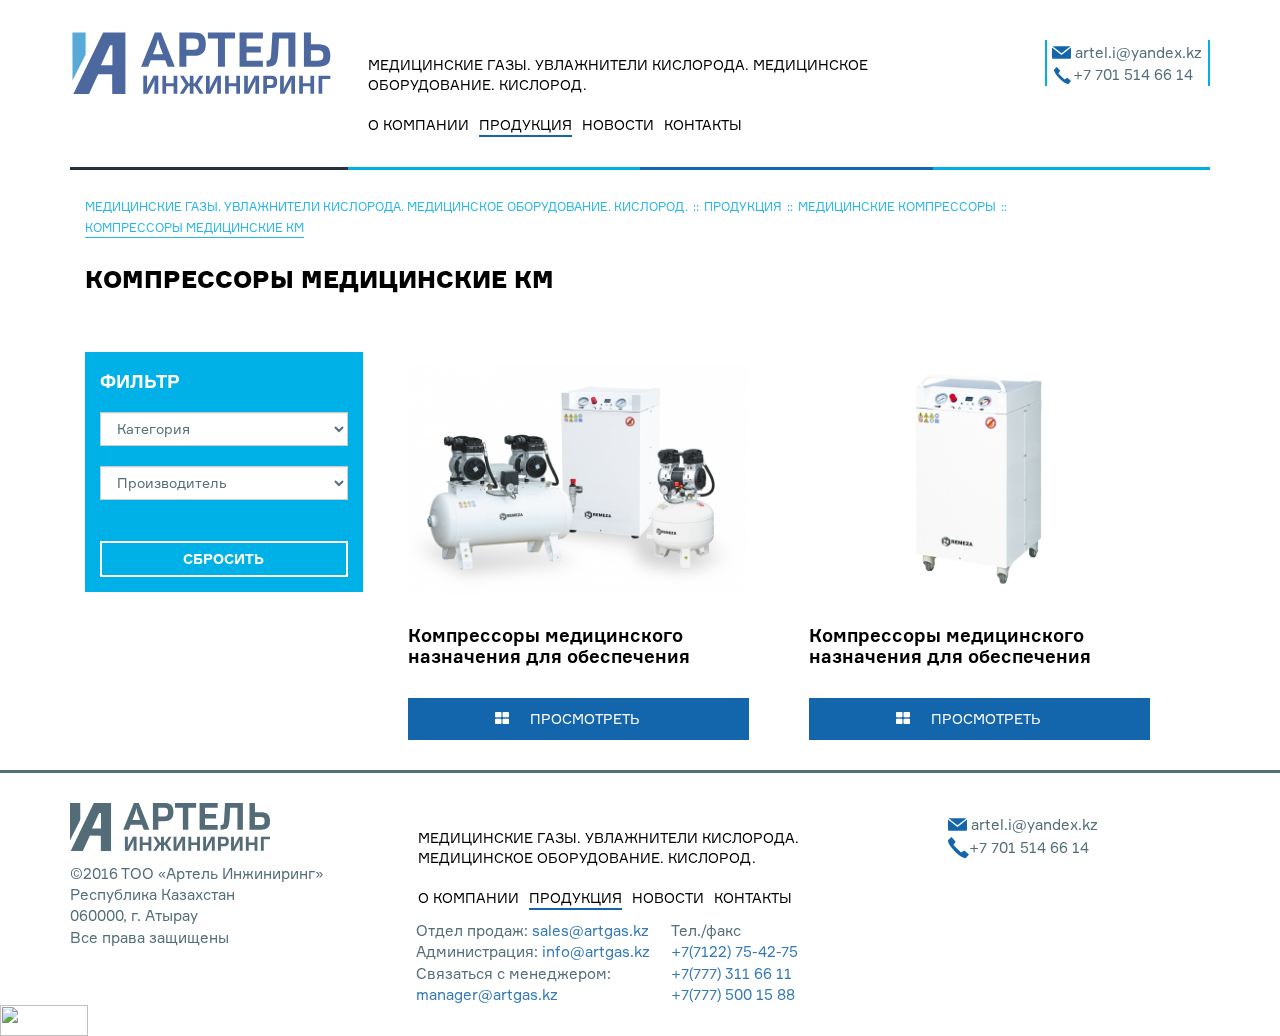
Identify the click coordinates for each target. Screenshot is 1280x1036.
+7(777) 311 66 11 (731, 973)
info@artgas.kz (596, 951)
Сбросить (223, 558)
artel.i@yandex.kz (1138, 52)
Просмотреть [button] (585, 718)
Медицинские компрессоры (897, 206)
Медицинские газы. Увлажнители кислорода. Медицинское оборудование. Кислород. (618, 74)
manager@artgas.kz (487, 994)
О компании (418, 124)
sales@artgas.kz (590, 930)
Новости (618, 124)
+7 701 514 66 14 (1133, 74)
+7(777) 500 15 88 (733, 994)
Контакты (703, 124)
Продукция (525, 124)
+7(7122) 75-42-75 (734, 951)
